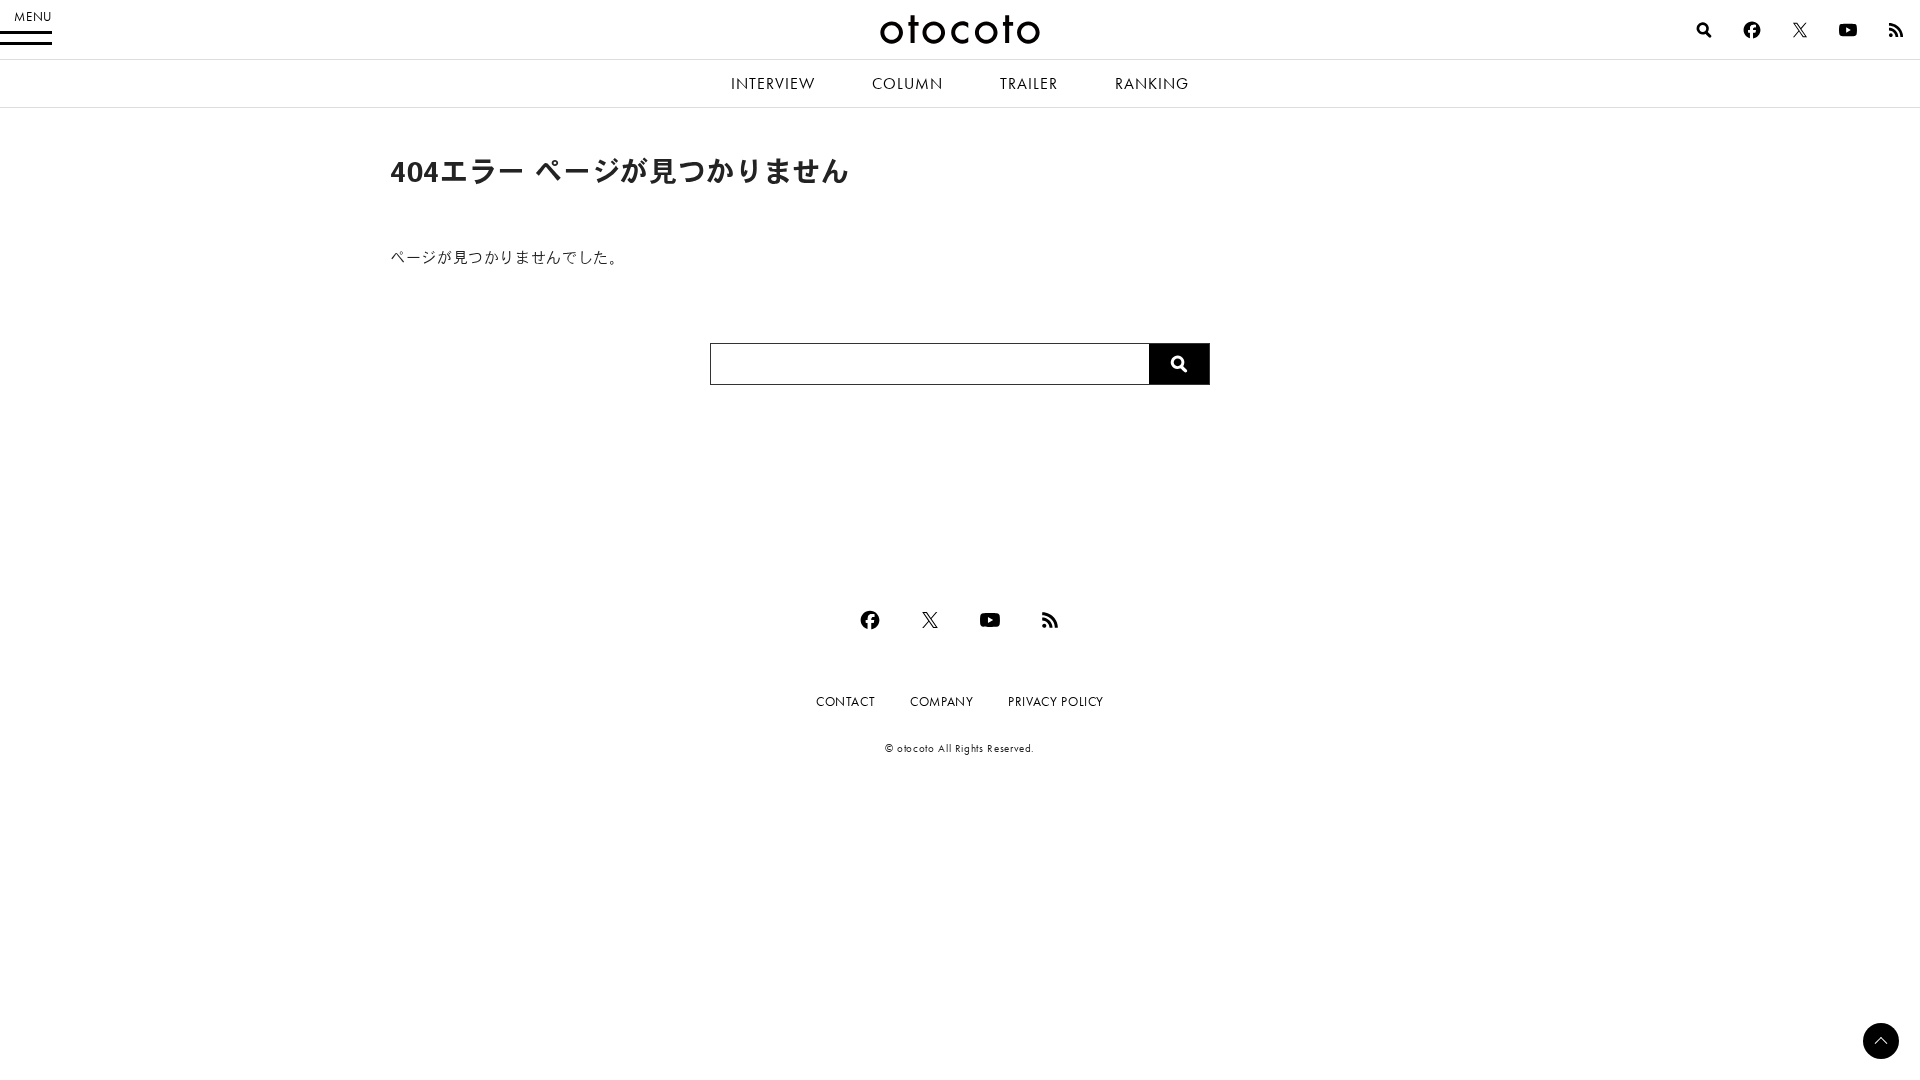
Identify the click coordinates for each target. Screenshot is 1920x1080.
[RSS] (1896, 30)
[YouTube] (1848, 30)
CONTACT (845, 701)
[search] (1704, 30)
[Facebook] (1752, 30)
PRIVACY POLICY (1056, 701)
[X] (1800, 30)
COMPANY (941, 701)
